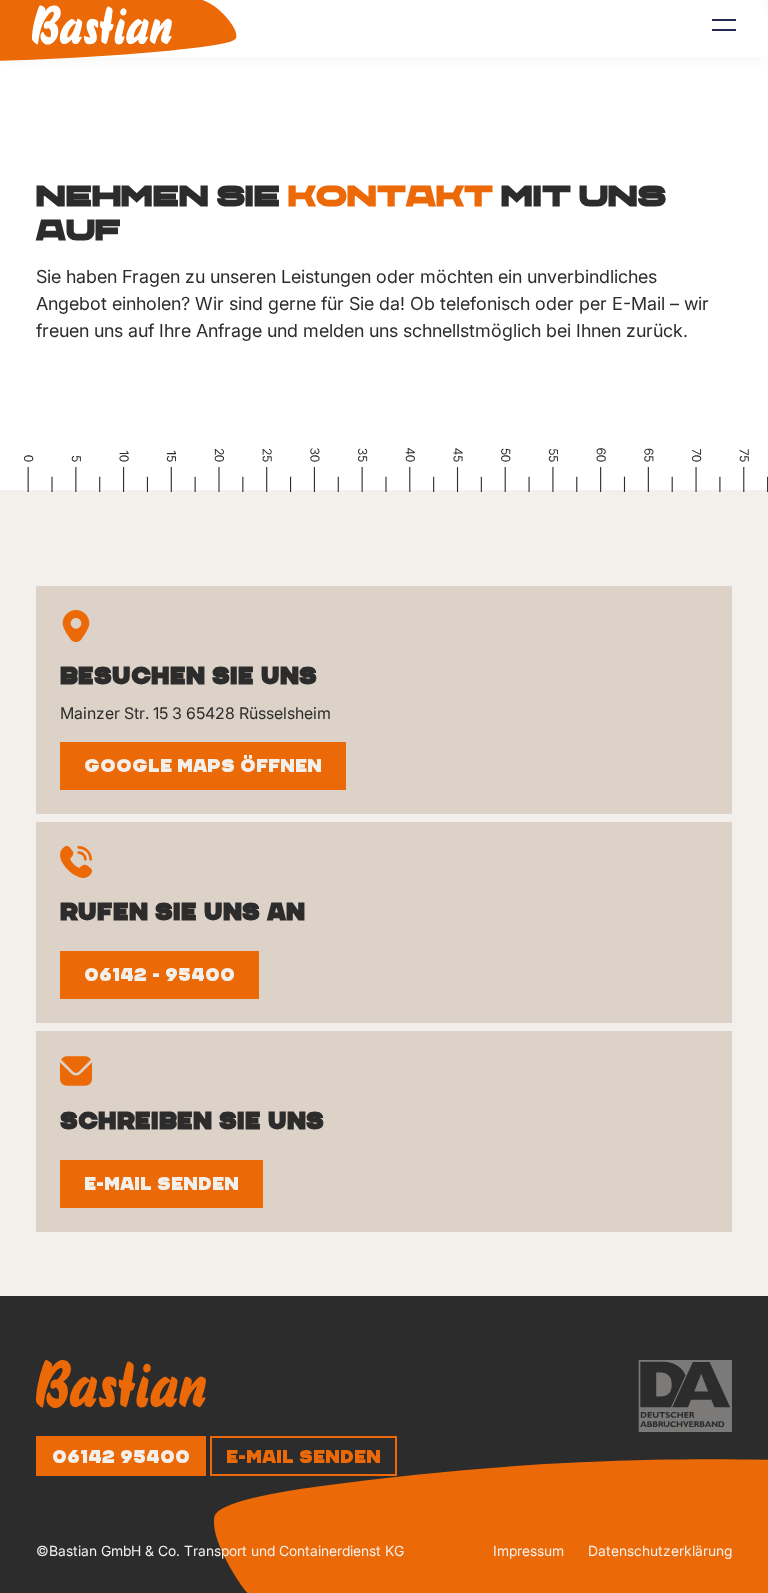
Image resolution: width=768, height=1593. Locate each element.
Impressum (528, 1550)
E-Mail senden (161, 1184)
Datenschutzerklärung (660, 1550)
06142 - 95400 (159, 975)
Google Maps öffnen (203, 766)
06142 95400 (121, 1457)
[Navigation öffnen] (724, 30)
